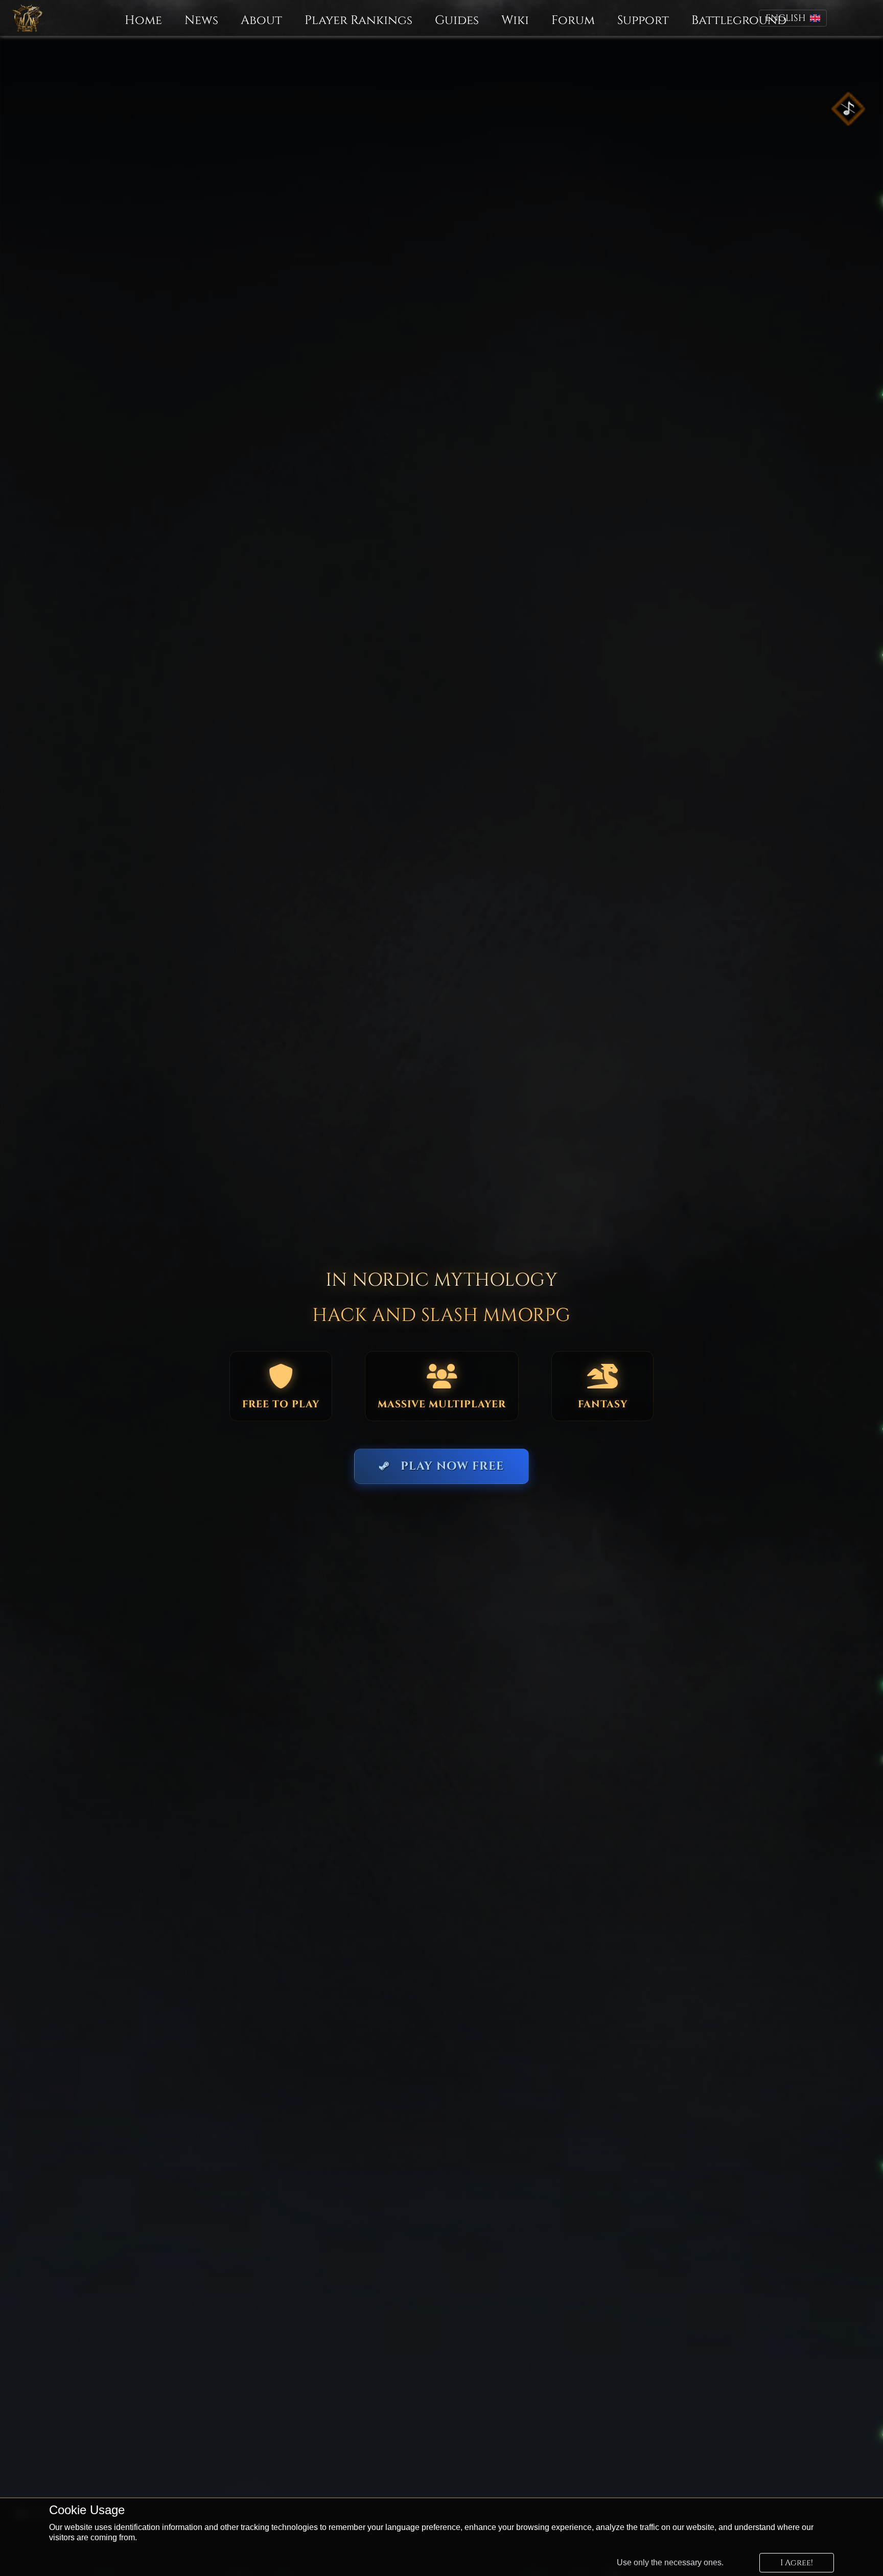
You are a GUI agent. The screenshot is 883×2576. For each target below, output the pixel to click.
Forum (573, 21)
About (261, 21)
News (201, 21)
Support (643, 21)
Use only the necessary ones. (670, 2562)
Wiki (515, 21)
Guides (457, 21)
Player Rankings (358, 21)
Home (143, 21)
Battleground (739, 21)
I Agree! (797, 2563)
